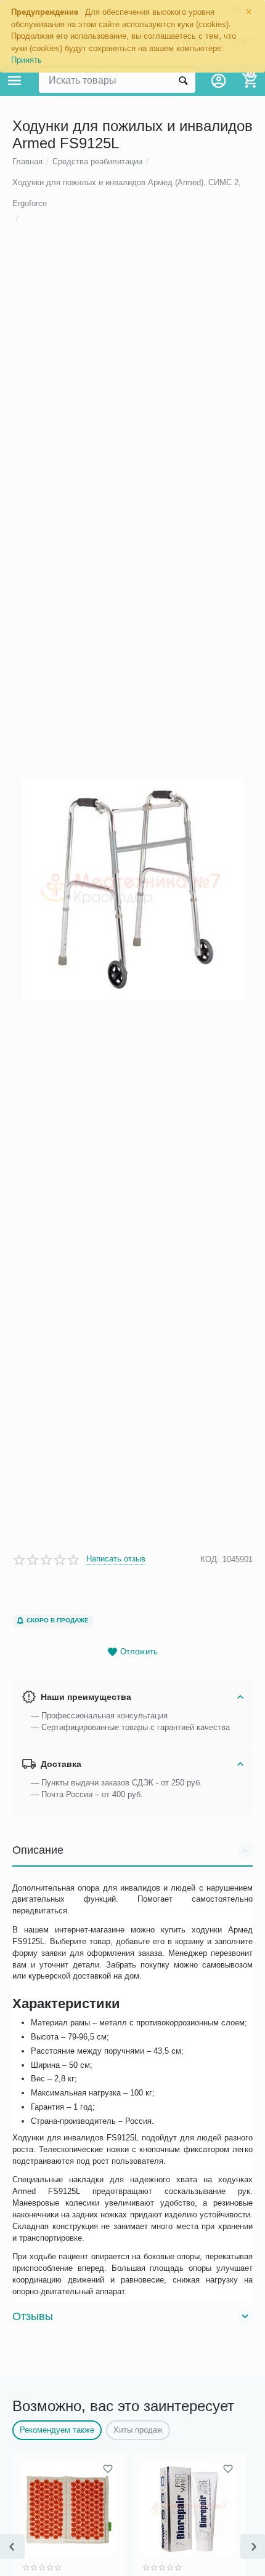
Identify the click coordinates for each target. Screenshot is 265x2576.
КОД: (210, 1559)
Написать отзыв (116, 1559)
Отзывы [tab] (33, 2316)
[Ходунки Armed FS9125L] (132, 889)
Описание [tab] (38, 1850)
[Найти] (183, 81)
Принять (26, 60)
